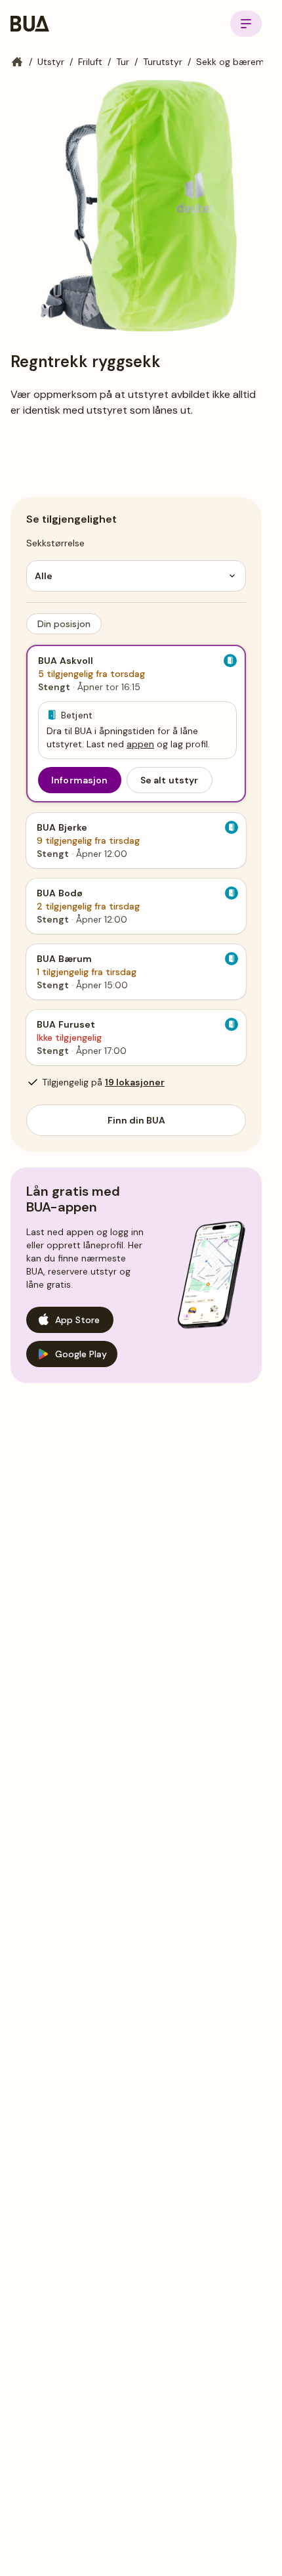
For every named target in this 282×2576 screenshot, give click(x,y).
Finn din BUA (136, 1120)
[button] (64, 624)
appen (140, 744)
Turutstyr (163, 62)
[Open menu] (246, 24)
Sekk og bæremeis (236, 62)
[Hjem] (17, 62)
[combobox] (136, 576)
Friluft (90, 62)
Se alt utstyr (170, 780)
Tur (123, 62)
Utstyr (51, 62)
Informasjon (80, 780)
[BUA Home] (30, 24)
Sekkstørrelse (55, 543)
